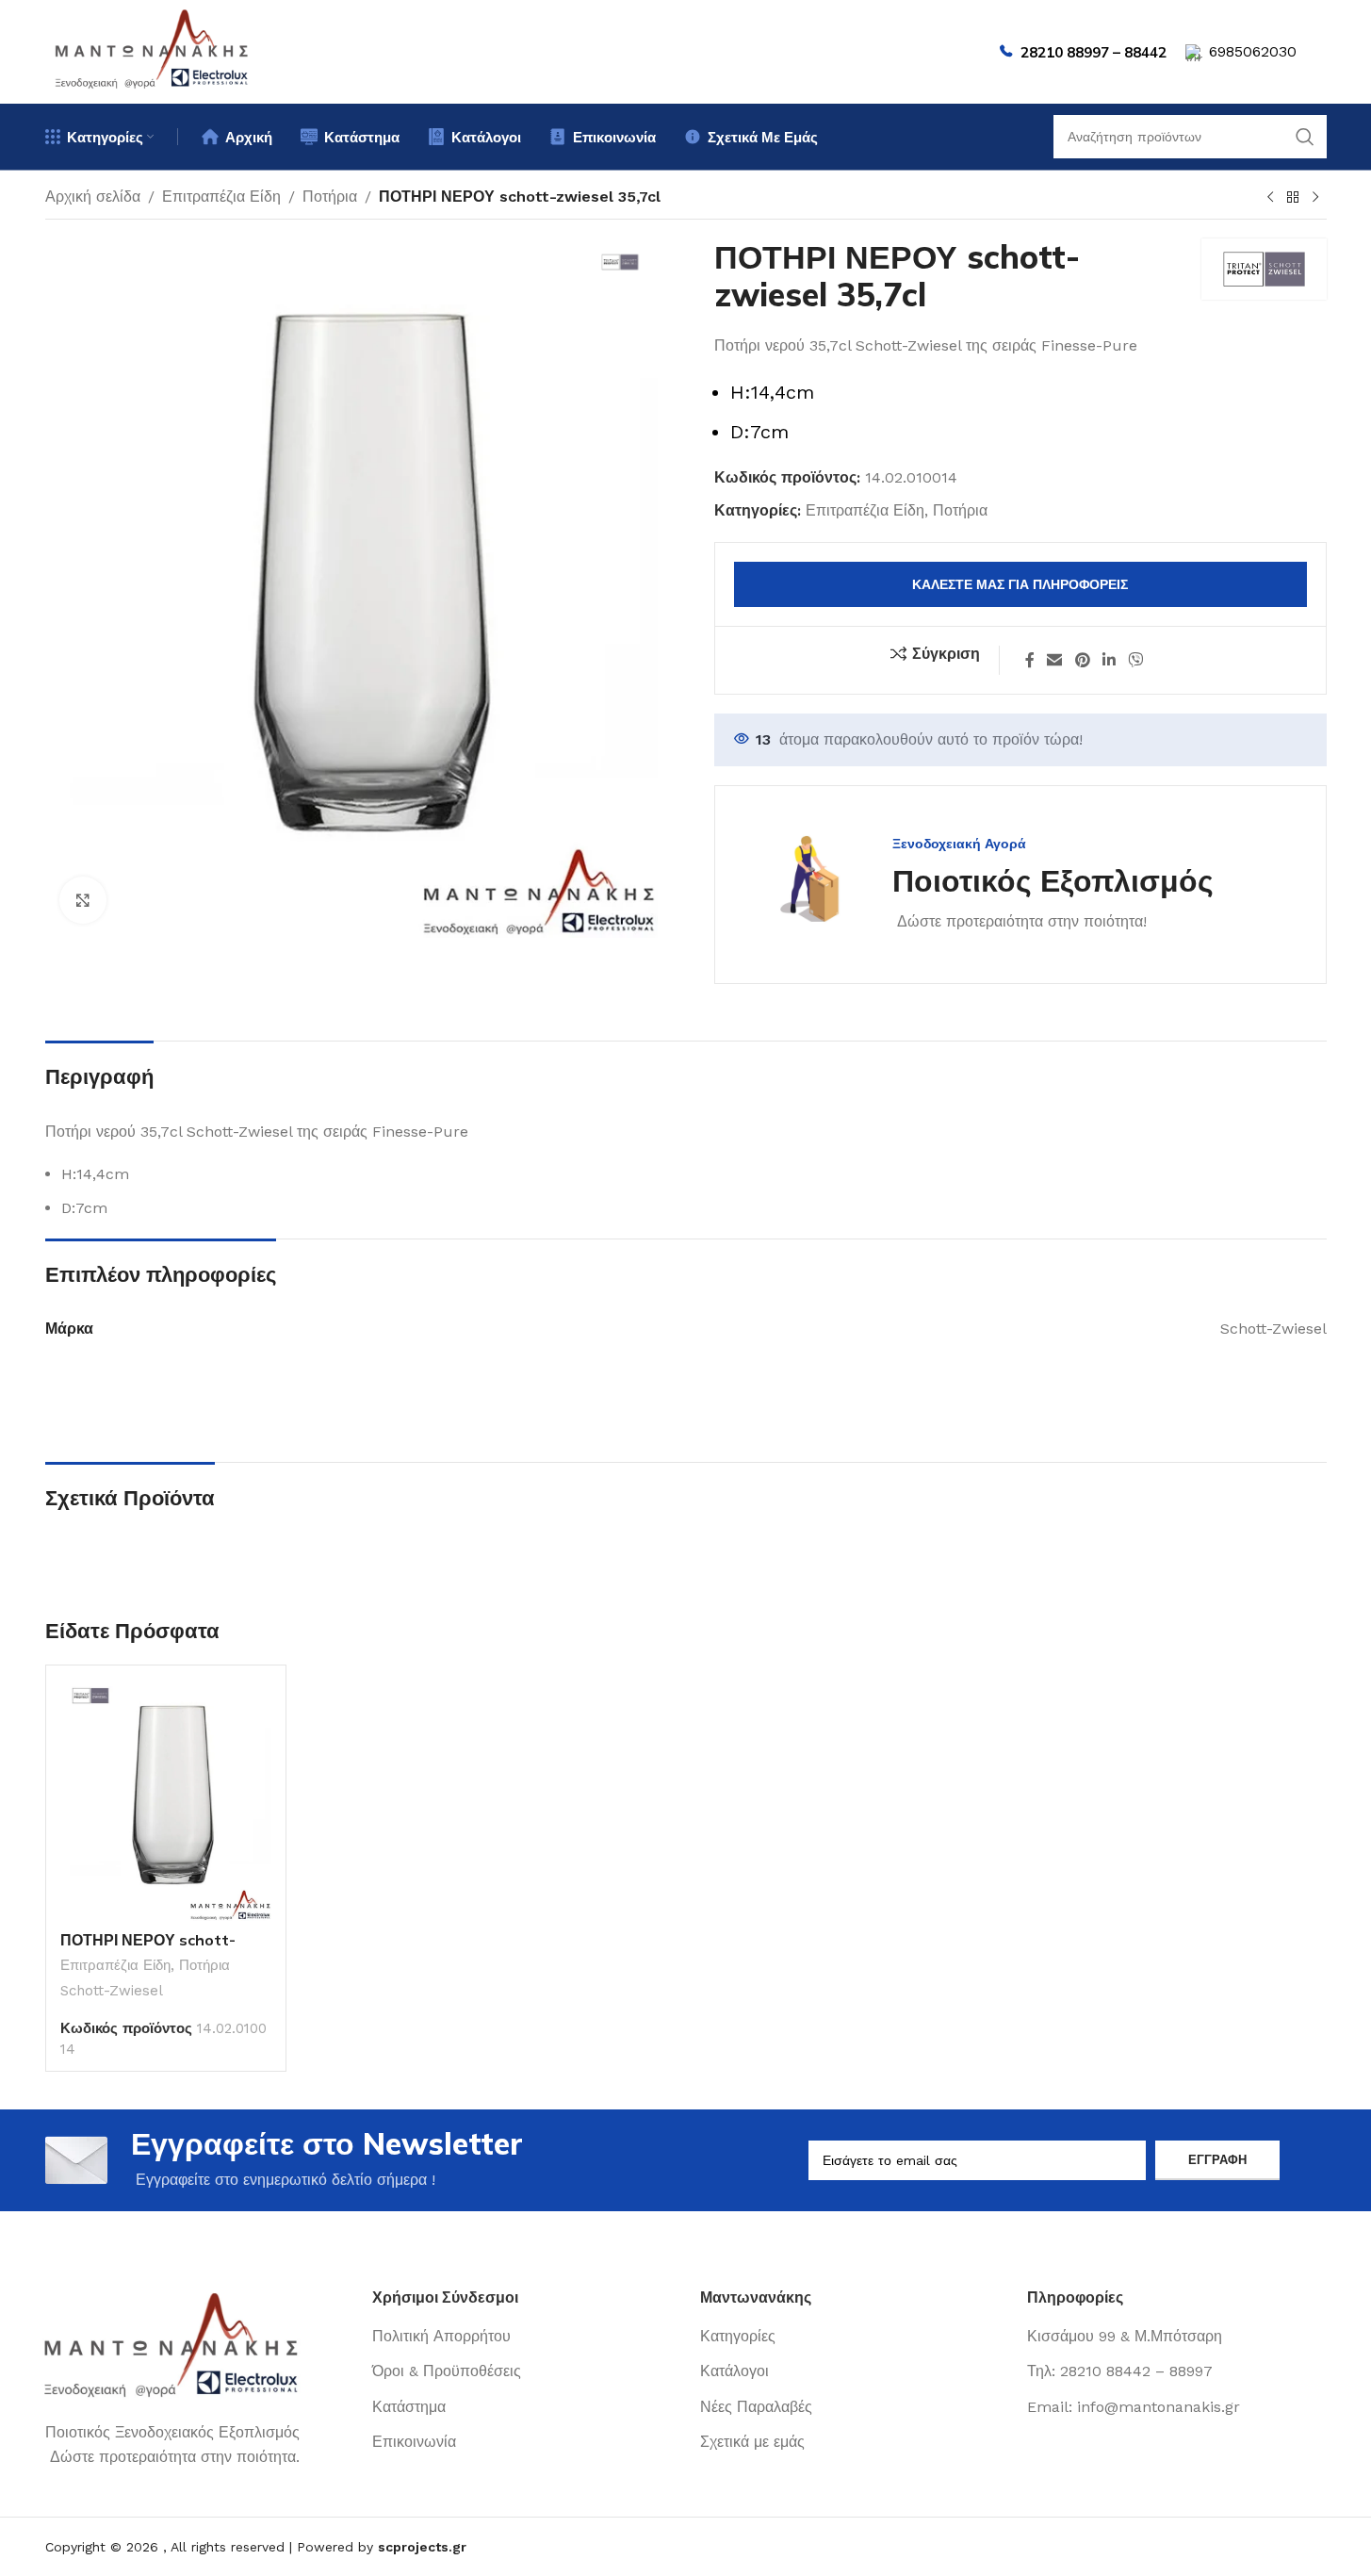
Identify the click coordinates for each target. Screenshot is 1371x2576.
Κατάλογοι (734, 2371)
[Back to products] (1293, 198)
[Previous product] (1270, 198)
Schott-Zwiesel (112, 1991)
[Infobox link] (983, 885)
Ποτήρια (330, 197)
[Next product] (1315, 198)
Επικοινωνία (414, 2442)
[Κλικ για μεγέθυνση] (83, 900)
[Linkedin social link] (1109, 660)
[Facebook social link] (1030, 660)
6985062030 (1253, 51)
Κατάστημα (409, 2407)
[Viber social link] (1136, 660)
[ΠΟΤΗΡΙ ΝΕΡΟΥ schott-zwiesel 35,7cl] (166, 1800)
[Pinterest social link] (1082, 660)
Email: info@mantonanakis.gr (1134, 2407)
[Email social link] (1055, 660)
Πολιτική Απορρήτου (441, 2336)
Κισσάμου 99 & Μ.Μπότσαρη (1125, 2336)
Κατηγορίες (738, 2336)
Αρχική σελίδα (93, 197)
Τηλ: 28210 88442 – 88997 (1120, 2371)
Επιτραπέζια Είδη (221, 197)
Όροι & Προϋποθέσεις (447, 2371)
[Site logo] (153, 50)
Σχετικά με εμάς (752, 2442)
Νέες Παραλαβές (756, 2407)
